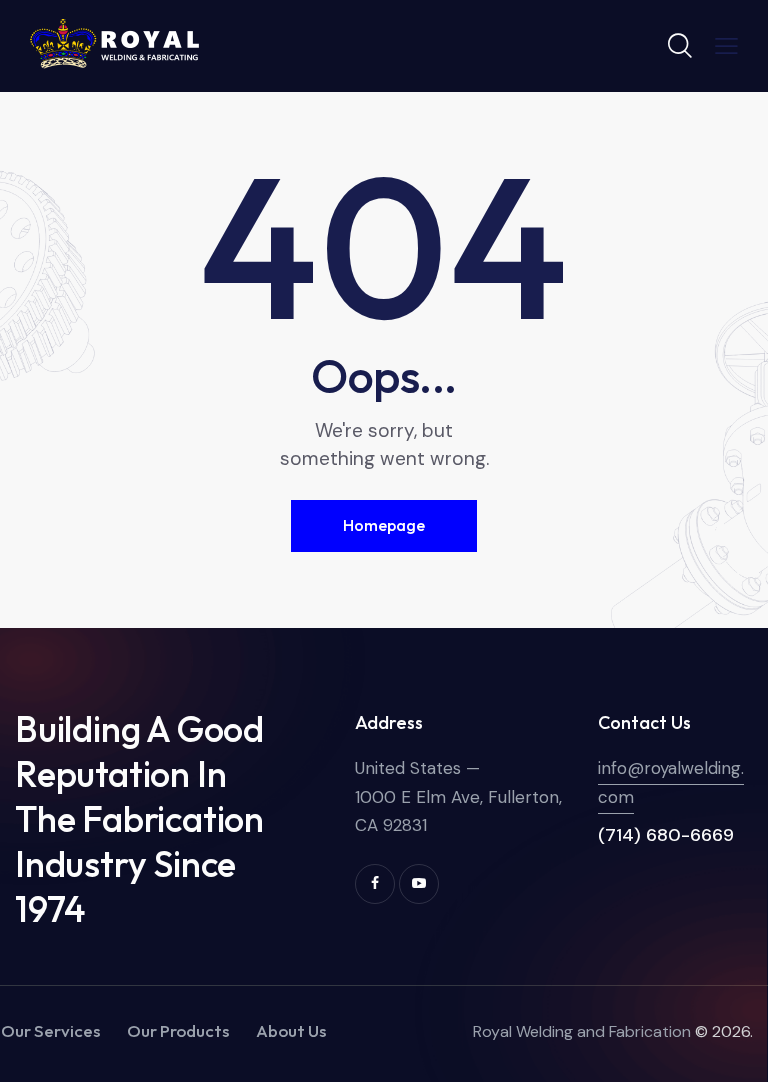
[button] (726, 45)
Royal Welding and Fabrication (582, 1031)
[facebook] (375, 884)
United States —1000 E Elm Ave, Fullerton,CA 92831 (458, 796)
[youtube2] (419, 884)
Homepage (384, 525)
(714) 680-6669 (666, 835)
